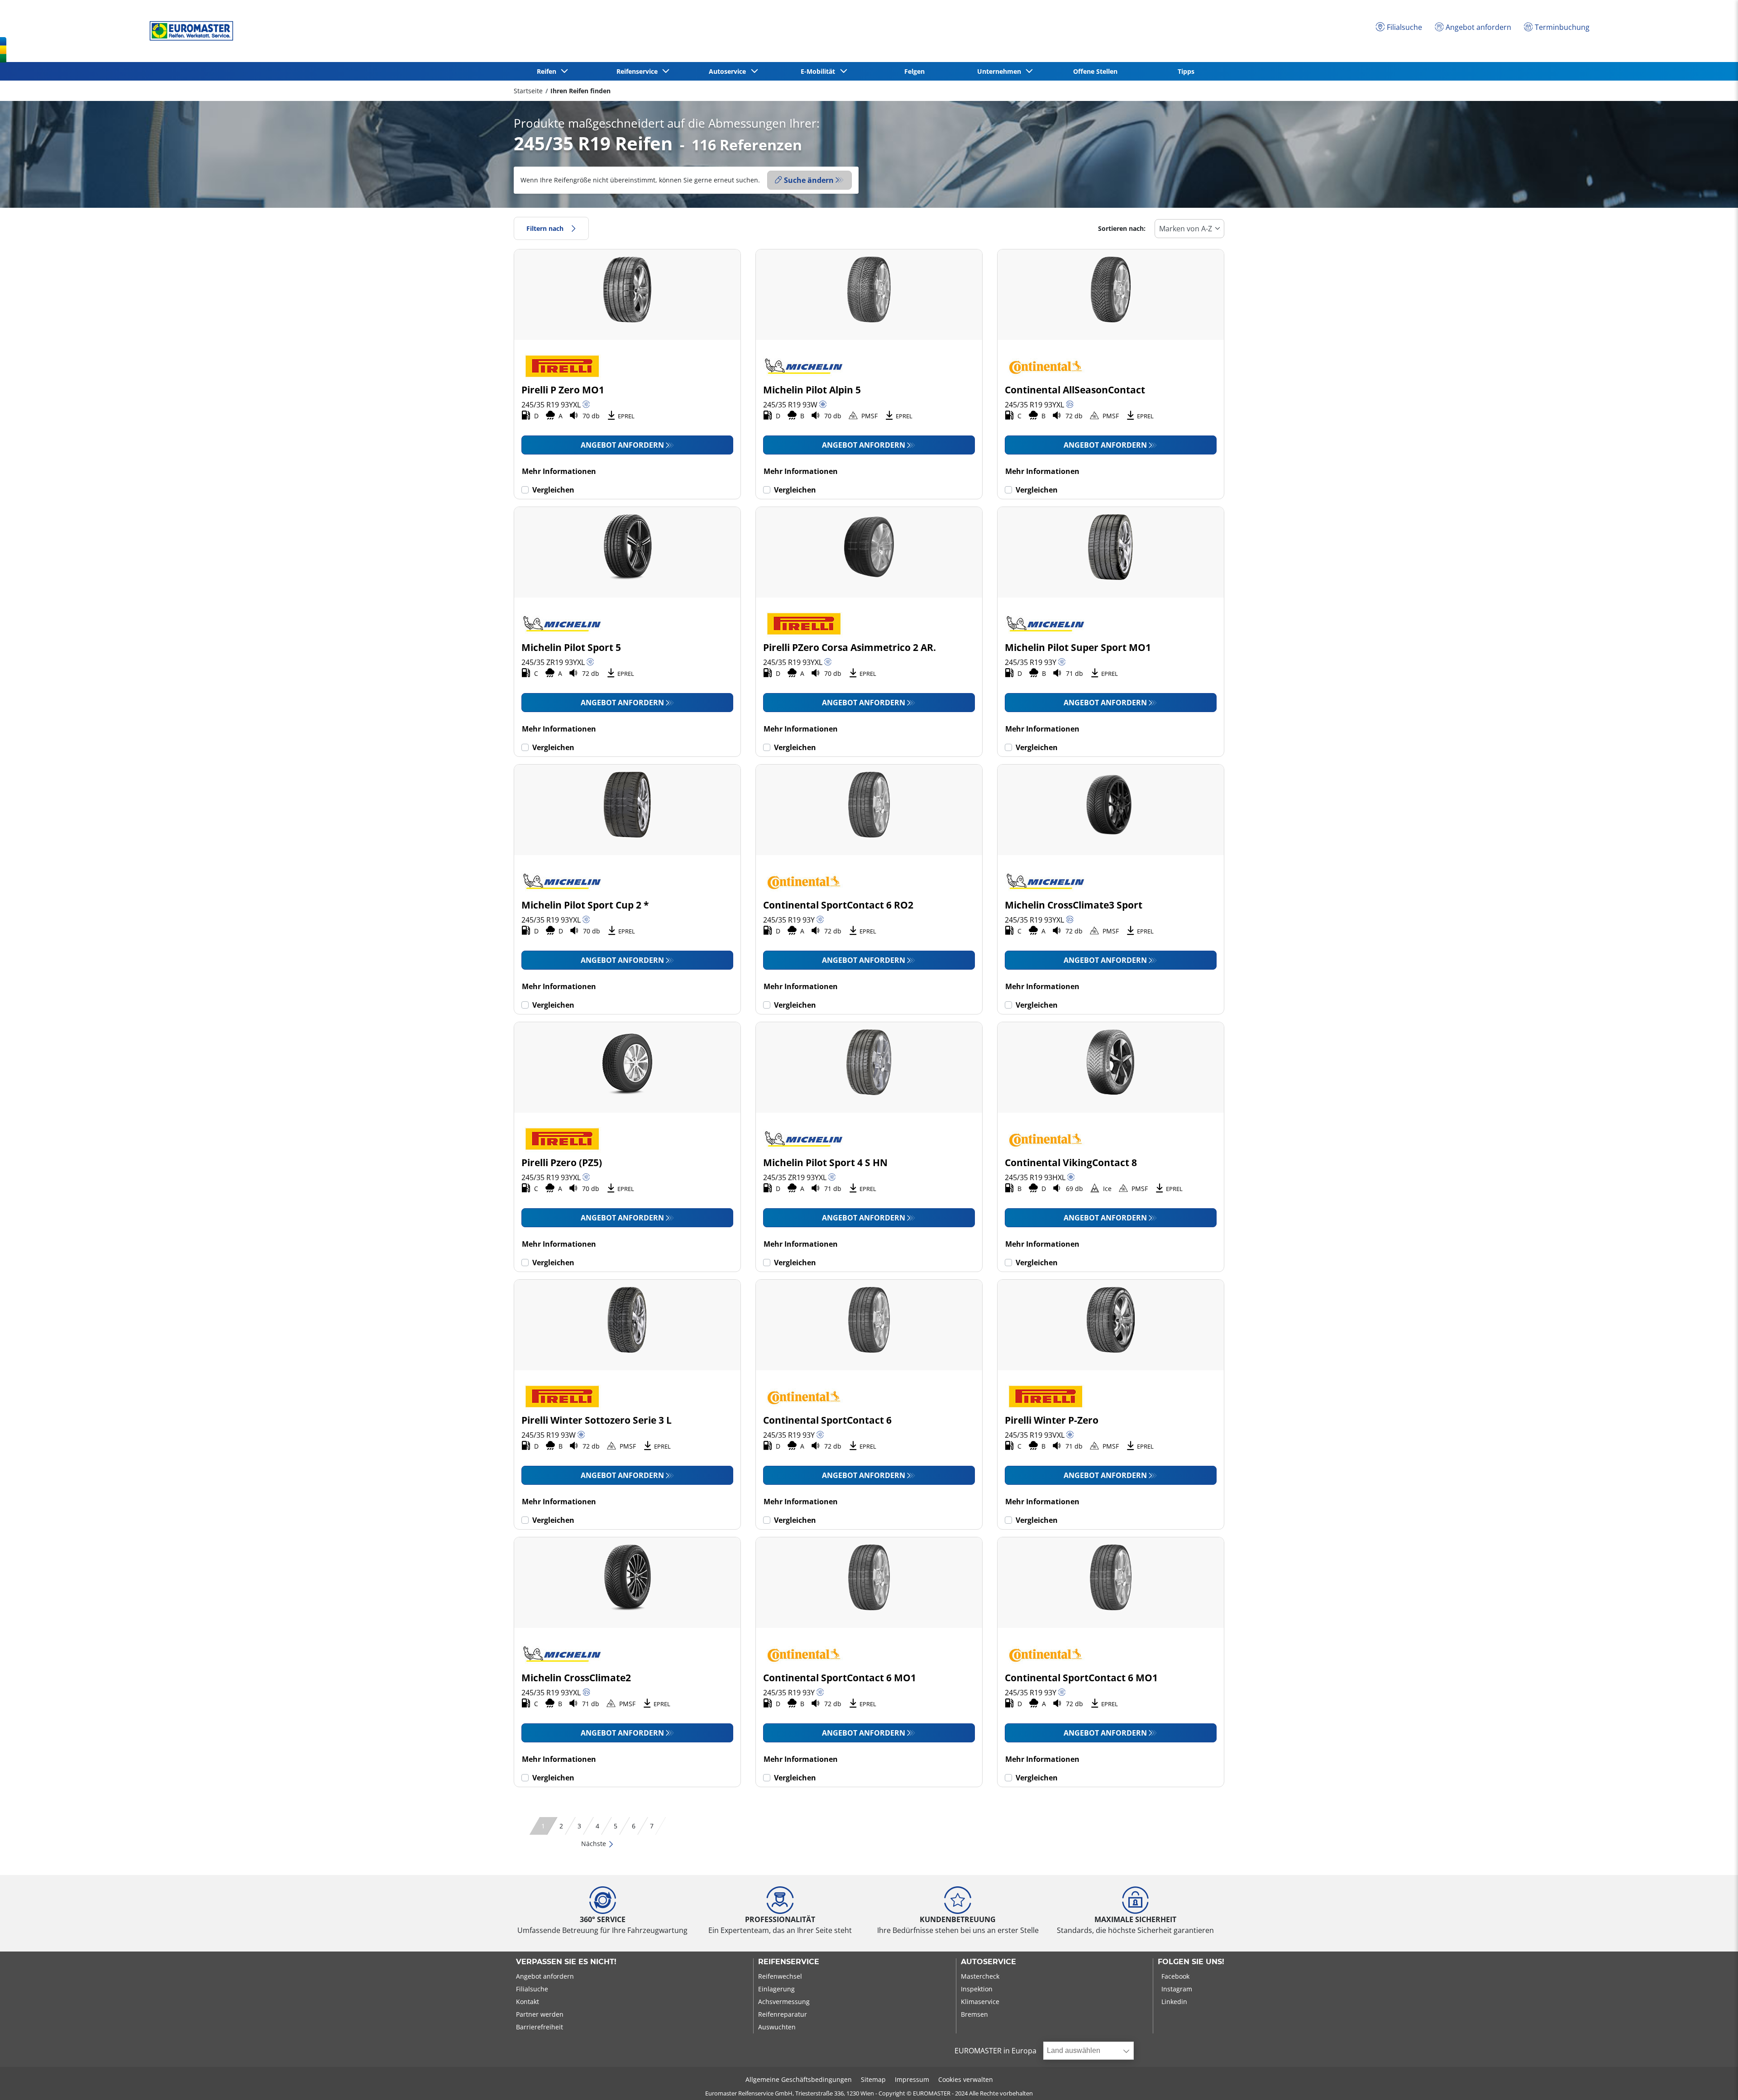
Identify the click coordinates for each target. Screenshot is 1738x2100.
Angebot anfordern (622, 445)
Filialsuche (532, 1989)
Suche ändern (809, 180)
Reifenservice (789, 1962)
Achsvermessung (784, 2002)
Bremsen (974, 2014)
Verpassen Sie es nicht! (566, 1962)
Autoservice (988, 1962)
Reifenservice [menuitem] (639, 71)
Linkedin (1174, 2002)
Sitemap (873, 2079)
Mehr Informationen (559, 471)
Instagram (1177, 1989)
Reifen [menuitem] (548, 71)
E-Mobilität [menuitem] (820, 71)
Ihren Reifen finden (580, 91)
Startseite (528, 91)
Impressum (912, 2079)
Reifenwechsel (780, 1976)
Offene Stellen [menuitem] (1095, 71)
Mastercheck (980, 1976)
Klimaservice (980, 2002)
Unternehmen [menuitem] (1001, 71)
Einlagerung (776, 1989)
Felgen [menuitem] (914, 71)
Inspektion (977, 1989)
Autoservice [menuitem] (729, 71)
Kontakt (528, 2002)
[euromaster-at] (189, 31)
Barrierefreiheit (540, 2027)
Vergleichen (553, 490)
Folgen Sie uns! (1191, 1962)
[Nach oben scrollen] (1714, 2081)
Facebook (1175, 1976)
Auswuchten (777, 2027)
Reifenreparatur (783, 2014)
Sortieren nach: (1122, 228)
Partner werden (540, 2014)
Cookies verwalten (966, 2079)
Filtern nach (545, 228)
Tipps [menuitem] (1186, 71)
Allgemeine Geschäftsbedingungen (799, 2079)
